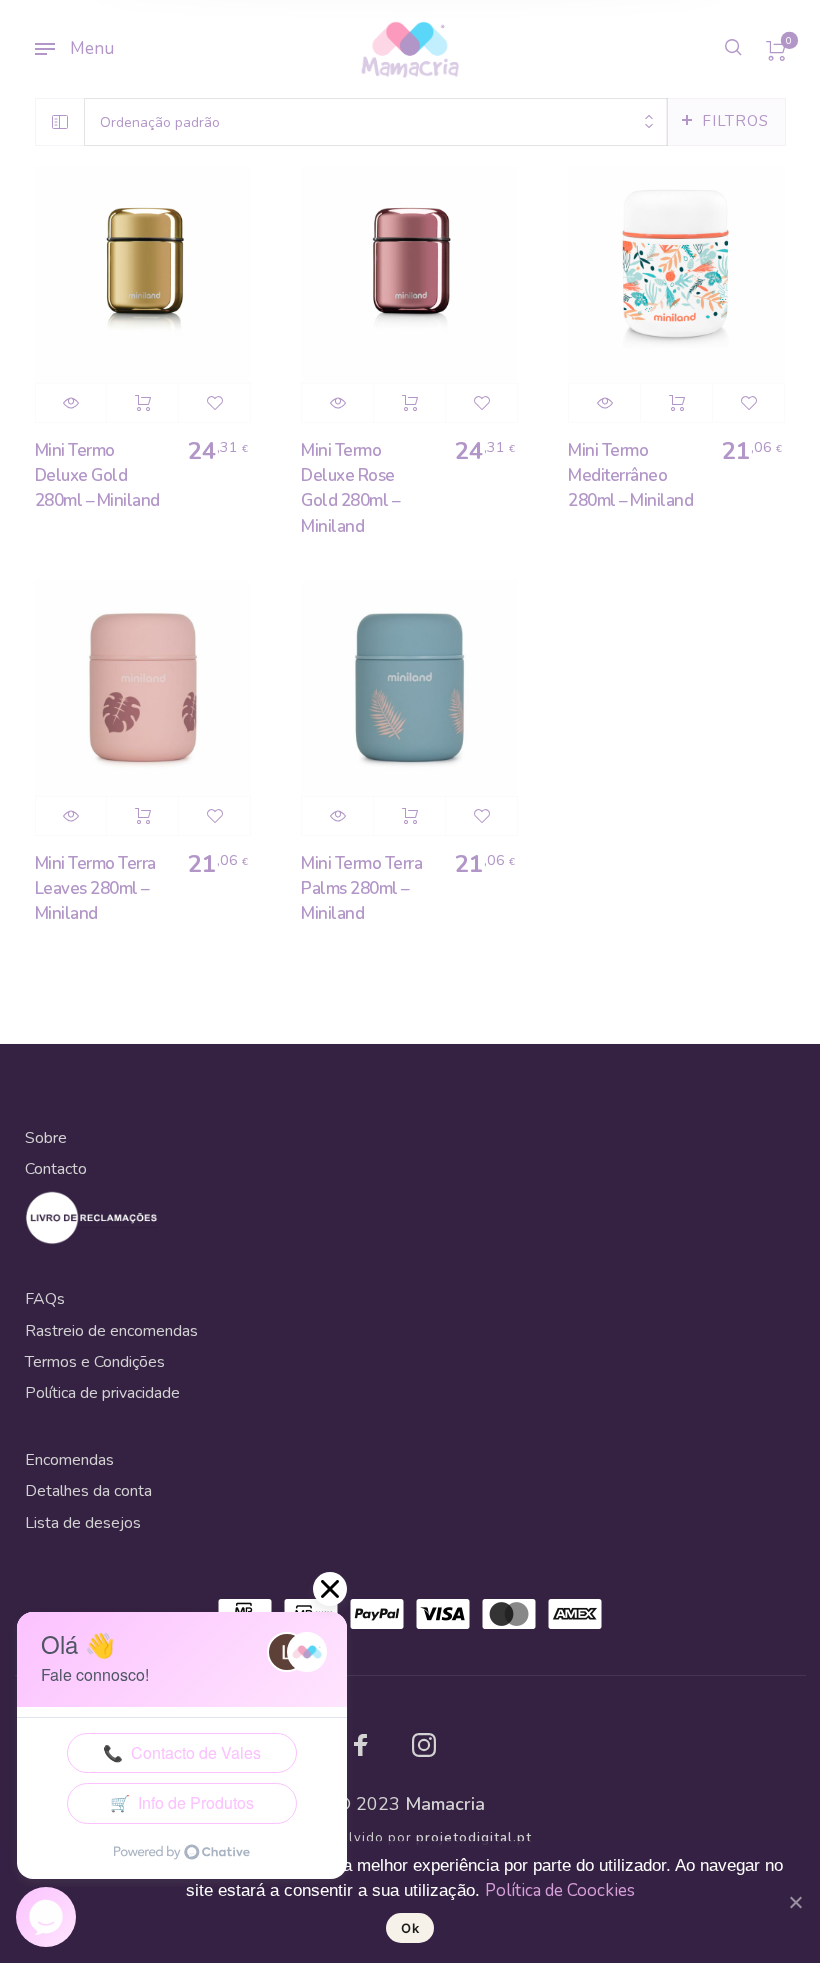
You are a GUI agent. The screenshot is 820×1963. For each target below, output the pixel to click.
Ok (410, 1928)
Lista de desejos (83, 1523)
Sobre (46, 1138)
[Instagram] (424, 1745)
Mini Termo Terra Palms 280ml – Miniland (361, 888)
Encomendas (69, 1460)
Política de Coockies (560, 1890)
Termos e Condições (95, 1362)
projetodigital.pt (474, 1838)
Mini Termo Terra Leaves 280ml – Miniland (95, 888)
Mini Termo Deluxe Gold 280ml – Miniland (97, 475)
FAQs (45, 1299)
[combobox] (376, 122)
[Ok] (795, 1902)
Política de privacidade (102, 1393)
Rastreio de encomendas (111, 1331)
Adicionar (142, 403)
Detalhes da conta (88, 1491)
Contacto (56, 1169)
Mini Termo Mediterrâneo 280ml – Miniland (630, 475)
